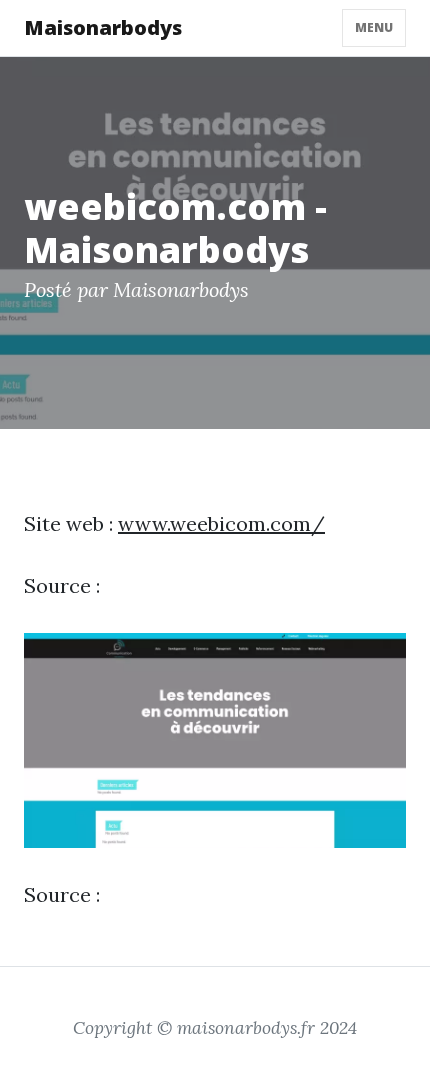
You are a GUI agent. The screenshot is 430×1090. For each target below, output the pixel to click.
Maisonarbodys (103, 27)
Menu (374, 27)
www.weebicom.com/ (221, 523)
